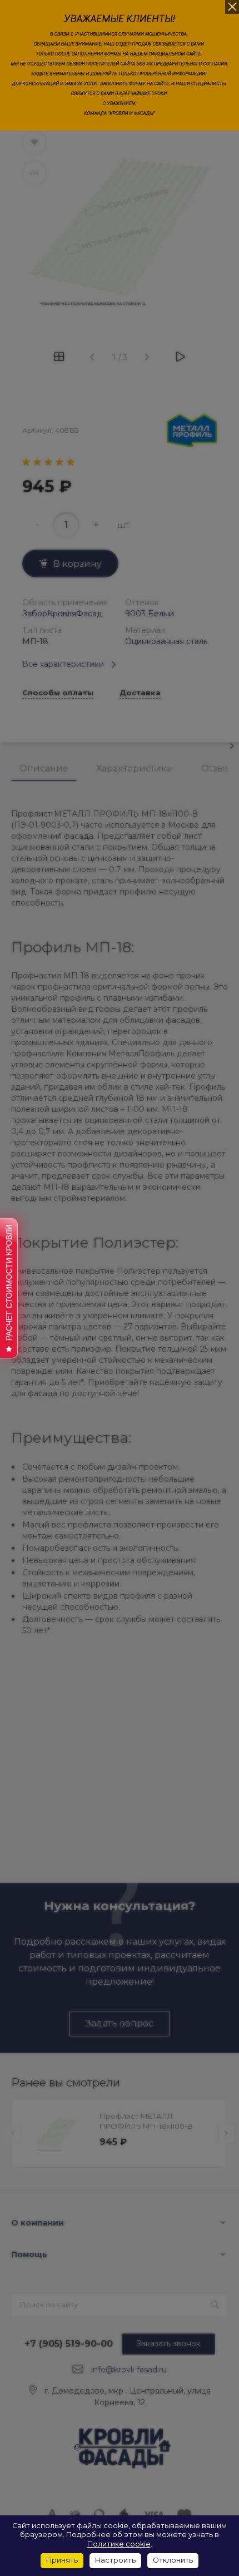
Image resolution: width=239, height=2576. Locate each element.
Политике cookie (119, 2544)
